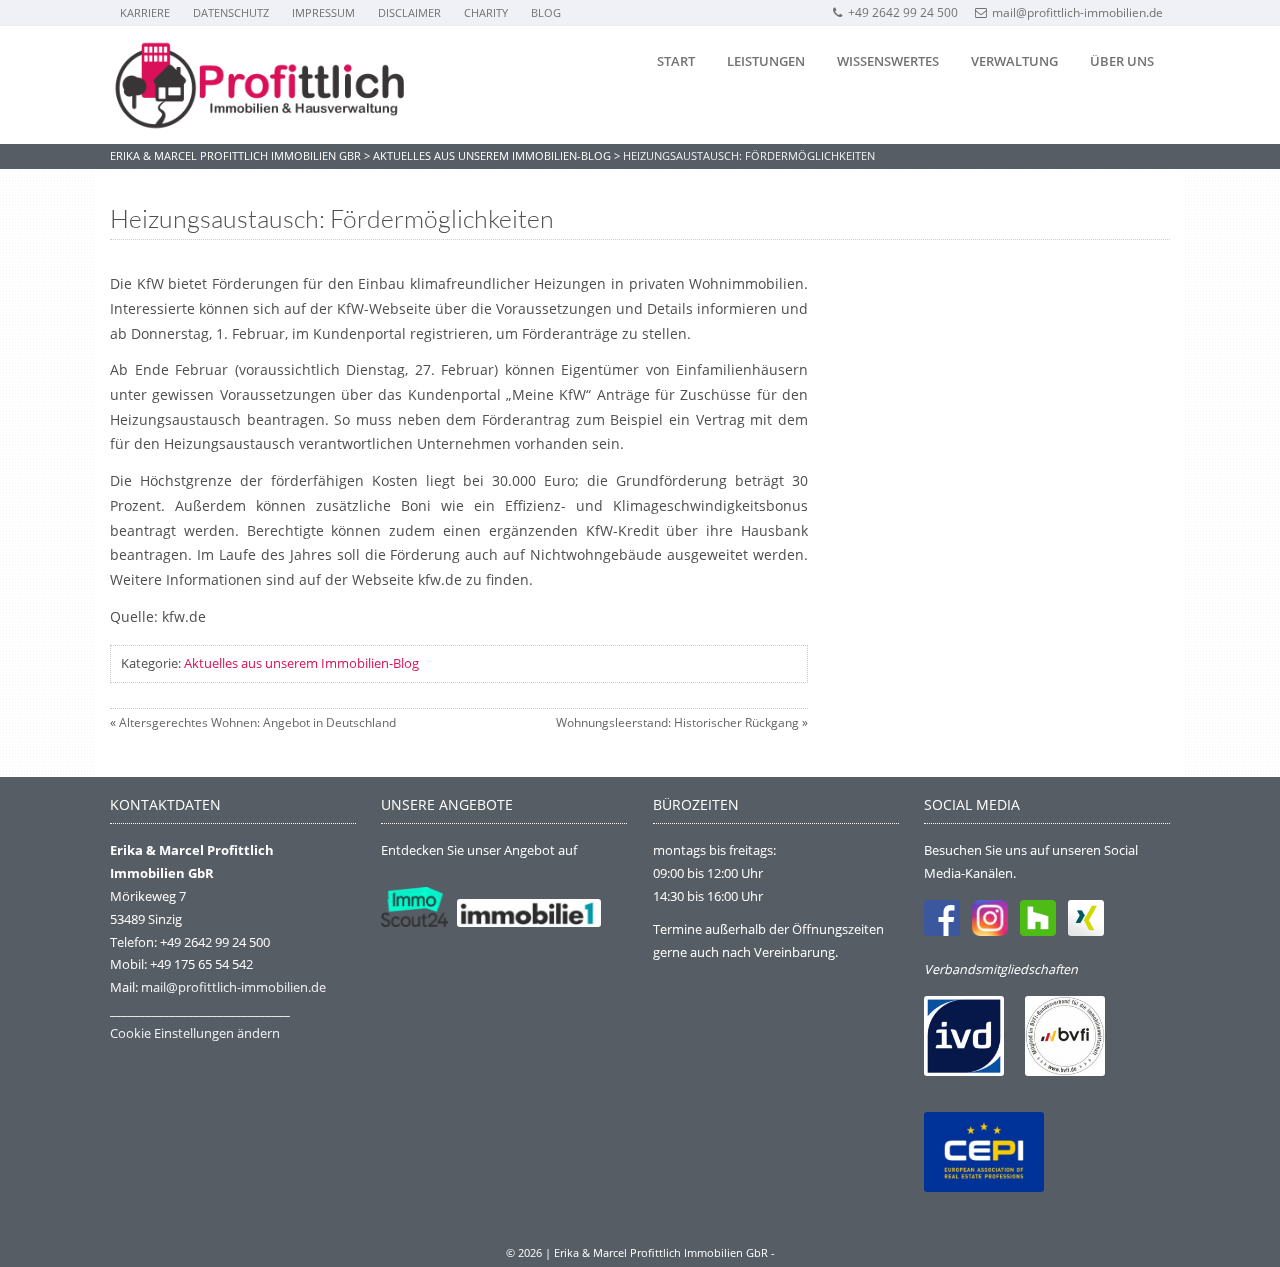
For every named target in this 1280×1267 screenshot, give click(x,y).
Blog (546, 12)
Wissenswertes (888, 61)
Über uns (1122, 61)
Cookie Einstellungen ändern (195, 1033)
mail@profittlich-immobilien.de (1077, 12)
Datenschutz (231, 12)
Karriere (145, 12)
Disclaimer (409, 12)
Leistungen (766, 61)
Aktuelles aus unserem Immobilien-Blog (301, 663)
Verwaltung (1014, 61)
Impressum (323, 12)
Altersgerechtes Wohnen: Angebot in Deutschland (257, 722)
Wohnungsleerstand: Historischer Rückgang (677, 722)
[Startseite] (260, 85)
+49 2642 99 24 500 (903, 12)
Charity (486, 12)
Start (676, 61)
